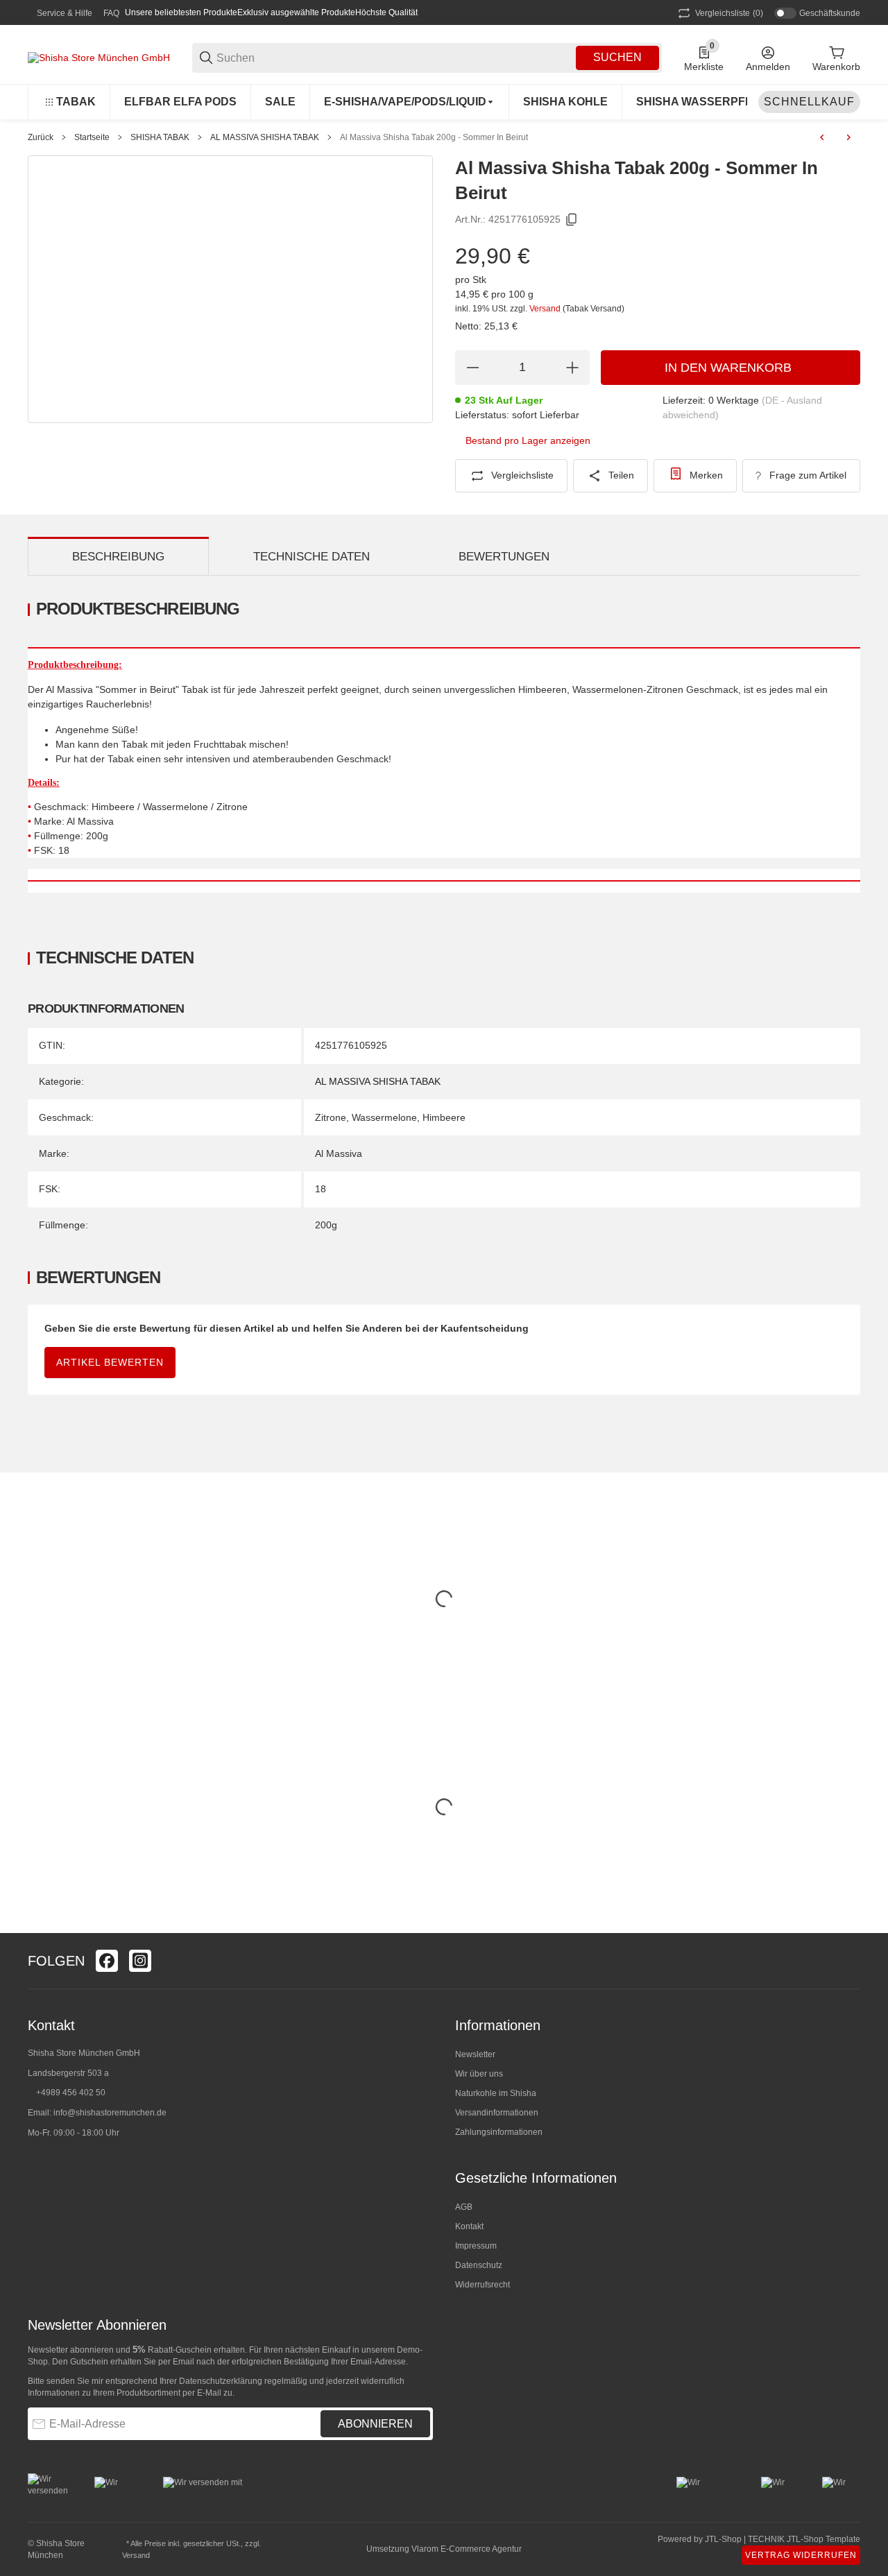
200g (326, 1225)
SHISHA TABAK (160, 137)
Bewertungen (504, 557)
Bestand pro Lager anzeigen (528, 440)
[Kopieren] (572, 220)
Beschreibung (118, 557)
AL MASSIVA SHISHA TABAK (265, 137)
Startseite (92, 137)
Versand (546, 309)
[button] (849, 1961)
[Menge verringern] (472, 368)
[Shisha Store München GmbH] (99, 57)
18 (321, 1189)
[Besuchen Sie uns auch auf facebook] (107, 1961)
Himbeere (444, 1117)
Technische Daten (311, 557)
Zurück (41, 137)
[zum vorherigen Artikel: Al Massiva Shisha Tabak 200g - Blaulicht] (822, 137)
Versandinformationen (497, 2113)
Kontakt (469, 2226)
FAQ (111, 13)
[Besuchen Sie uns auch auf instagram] (140, 1961)
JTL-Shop (724, 2539)
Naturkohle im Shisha (496, 2093)
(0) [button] (729, 13)
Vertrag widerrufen (801, 2555)
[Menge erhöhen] (572, 368)
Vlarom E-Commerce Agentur (467, 2549)
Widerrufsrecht (483, 2285)
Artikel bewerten (110, 1362)
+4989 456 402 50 (71, 2093)
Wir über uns (479, 2074)
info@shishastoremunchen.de (110, 2113)
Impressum (476, 2246)
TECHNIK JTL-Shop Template (804, 2539)
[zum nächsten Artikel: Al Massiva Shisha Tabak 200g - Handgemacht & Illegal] (848, 137)
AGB (464, 2207)
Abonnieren (375, 2424)
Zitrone (331, 1117)
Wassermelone (384, 1117)
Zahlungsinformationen (499, 2132)
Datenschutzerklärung (221, 2381)
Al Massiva (339, 1153)
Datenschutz (479, 2265)
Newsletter (475, 2054)
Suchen (617, 57)
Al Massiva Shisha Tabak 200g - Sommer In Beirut (434, 137)
